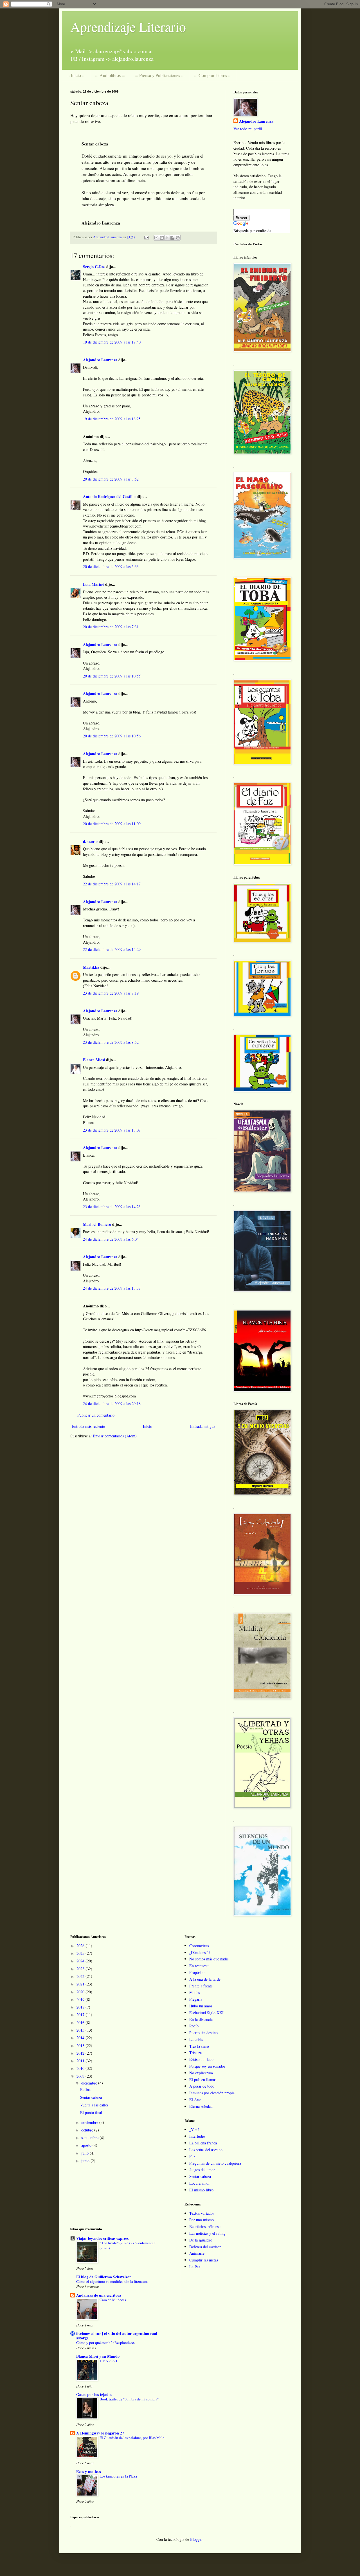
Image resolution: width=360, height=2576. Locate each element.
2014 (81, 2038)
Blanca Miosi (94, 1060)
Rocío (194, 2026)
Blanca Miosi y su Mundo (98, 2356)
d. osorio (90, 841)
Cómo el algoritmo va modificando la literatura (112, 2281)
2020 (81, 1992)
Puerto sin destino (203, 2033)
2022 (81, 1976)
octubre (88, 2130)
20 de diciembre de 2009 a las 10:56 (112, 736)
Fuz (192, 2156)
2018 (81, 2007)
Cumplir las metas (204, 2260)
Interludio (197, 2136)
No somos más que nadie (209, 1959)
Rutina (85, 2089)
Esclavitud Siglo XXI (206, 2013)
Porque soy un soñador (207, 2066)
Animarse (197, 2253)
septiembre (90, 2138)
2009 (81, 2076)
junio (86, 2161)
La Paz (195, 2267)
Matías (194, 1992)
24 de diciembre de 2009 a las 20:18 (112, 1403)
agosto (87, 2145)
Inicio (148, 1426)
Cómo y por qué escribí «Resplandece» (106, 2342)
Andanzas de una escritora (99, 2295)
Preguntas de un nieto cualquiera (215, 2163)
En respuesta (199, 1966)
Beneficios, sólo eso (205, 2226)
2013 (81, 2046)
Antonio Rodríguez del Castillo (109, 496)
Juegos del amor (202, 2170)
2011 (81, 2061)
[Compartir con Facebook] (172, 238)
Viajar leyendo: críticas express (102, 2238)
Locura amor (200, 2183)
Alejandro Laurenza (100, 360)
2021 (81, 1984)
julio (85, 2153)
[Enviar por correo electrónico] (156, 238)
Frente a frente (201, 1986)
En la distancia (201, 2019)
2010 (81, 2068)
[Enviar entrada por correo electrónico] (146, 237)
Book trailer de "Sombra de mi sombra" (129, 2399)
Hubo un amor (201, 2006)
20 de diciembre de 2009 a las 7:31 (111, 627)
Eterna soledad (201, 2106)
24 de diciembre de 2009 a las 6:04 (111, 1239)
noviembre (90, 2122)
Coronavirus (199, 1946)
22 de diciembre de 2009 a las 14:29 (112, 949)
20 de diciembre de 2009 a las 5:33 (111, 566)
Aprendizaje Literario (128, 26)
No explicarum (201, 2073)
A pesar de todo (202, 2086)
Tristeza (195, 2053)
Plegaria (196, 1999)
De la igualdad (201, 2240)
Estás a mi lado (201, 2059)
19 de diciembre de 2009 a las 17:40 (112, 342)
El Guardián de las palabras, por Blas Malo (132, 2438)
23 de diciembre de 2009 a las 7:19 (111, 993)
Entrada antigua (203, 1426)
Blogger (196, 2539)
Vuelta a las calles (94, 2105)
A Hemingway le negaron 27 (100, 2433)
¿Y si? (194, 2130)
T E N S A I (108, 2361)
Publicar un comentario (96, 1415)
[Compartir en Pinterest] (178, 238)
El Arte (195, 2100)
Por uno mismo (202, 2220)
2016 (81, 2022)
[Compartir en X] (167, 238)
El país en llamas (203, 2080)
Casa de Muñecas (113, 2300)
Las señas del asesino (206, 2150)
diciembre (90, 2083)
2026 (81, 1946)
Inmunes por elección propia (212, 2093)
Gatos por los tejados (94, 2394)
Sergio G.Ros (94, 267)
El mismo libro (201, 2190)
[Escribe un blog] (162, 238)
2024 (81, 1961)
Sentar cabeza (91, 2097)
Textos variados (202, 2213)
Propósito (197, 1972)
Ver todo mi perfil (248, 129)
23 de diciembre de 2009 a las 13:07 (112, 1130)
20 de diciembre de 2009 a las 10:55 (112, 676)
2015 (81, 2030)
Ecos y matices (88, 2471)
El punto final (91, 2112)
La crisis (196, 2039)
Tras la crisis (199, 2046)
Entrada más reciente (88, 1426)
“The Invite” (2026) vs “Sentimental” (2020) (128, 2245)
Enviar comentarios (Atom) (115, 1436)
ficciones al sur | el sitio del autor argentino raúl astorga (117, 2336)
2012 (81, 2053)
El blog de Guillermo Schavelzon (104, 2277)
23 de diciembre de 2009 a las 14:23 (112, 1207)
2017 (81, 2015)
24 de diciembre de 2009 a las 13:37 (112, 1288)
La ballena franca (203, 2143)
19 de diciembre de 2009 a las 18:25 (112, 419)
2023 (81, 1969)
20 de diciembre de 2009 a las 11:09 (112, 824)
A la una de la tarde (205, 1979)
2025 (81, 1953)
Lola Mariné (94, 584)
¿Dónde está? (200, 1952)
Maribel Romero (97, 1224)
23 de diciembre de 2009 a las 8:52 (111, 1042)
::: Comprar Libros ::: (213, 75)
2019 (81, 1999)
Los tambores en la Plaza (118, 2476)
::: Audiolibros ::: (110, 75)
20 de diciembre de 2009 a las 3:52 (111, 479)
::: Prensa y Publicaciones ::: (160, 75)
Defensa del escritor (205, 2247)
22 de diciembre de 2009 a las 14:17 (112, 884)
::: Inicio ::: (76, 75)
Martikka (91, 967)
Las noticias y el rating (207, 2233)
